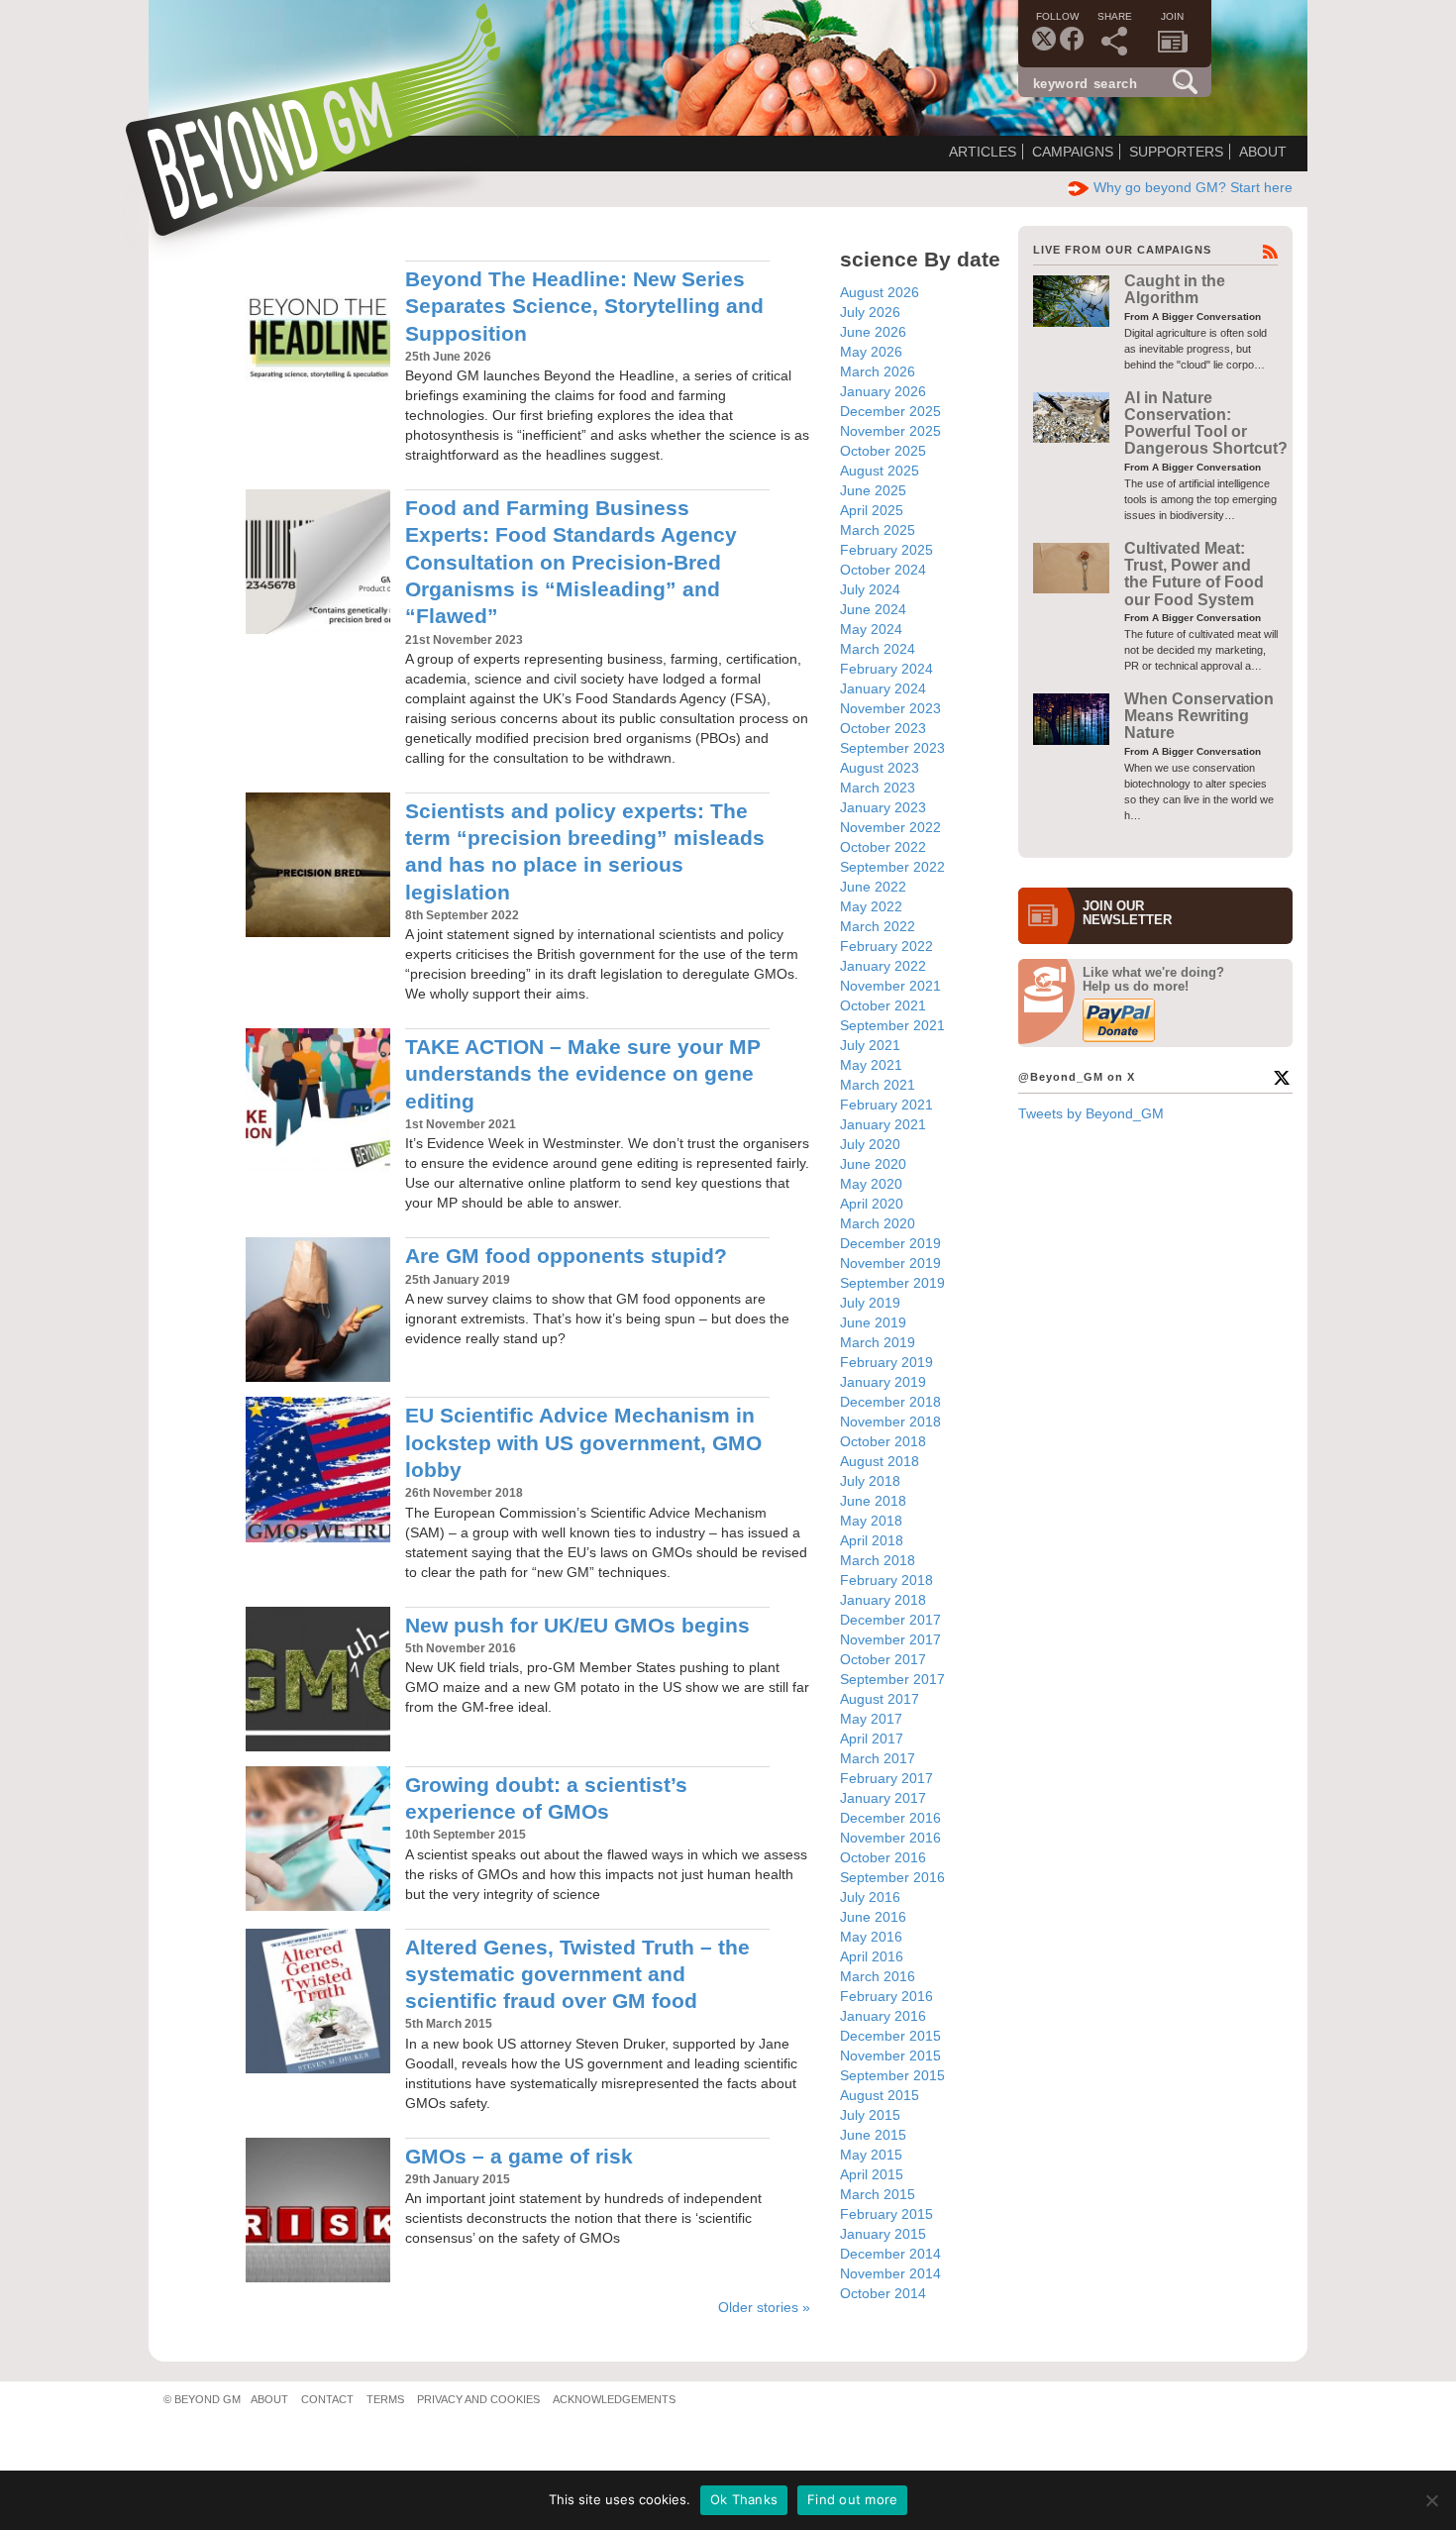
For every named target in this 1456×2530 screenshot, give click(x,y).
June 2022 (873, 887)
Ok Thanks (744, 2499)
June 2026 (873, 332)
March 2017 (878, 1758)
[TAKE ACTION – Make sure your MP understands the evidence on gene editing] (318, 1101)
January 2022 (883, 966)
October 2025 (883, 451)
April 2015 (872, 2174)
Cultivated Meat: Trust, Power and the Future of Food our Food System (1194, 574)
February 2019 (886, 1362)
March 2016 (878, 1976)
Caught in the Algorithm (1175, 289)
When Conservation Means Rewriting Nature (1199, 716)
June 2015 (873, 2135)
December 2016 (890, 1818)
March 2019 (878, 1342)
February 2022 (886, 946)
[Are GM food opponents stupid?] (318, 1310)
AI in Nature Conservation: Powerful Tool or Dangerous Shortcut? (1206, 423)
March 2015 (878, 2194)
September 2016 (892, 1877)
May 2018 (871, 1521)
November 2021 (890, 986)
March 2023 (878, 788)
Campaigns (1073, 152)
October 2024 (883, 570)
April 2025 (872, 510)
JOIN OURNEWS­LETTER (1127, 913)
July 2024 (870, 589)
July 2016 (870, 1897)
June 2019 (873, 1322)
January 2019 (883, 1382)
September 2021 (892, 1025)
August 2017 (880, 1699)
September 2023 (892, 748)
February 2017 (886, 1778)
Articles (983, 152)
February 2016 (886, 1996)
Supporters (1176, 152)
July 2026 (870, 312)
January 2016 (883, 2016)
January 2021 (883, 1124)
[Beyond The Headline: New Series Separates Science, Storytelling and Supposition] (318, 333)
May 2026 (871, 352)
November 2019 (890, 1263)
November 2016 (890, 1838)
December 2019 (890, 1243)
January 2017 (883, 1798)
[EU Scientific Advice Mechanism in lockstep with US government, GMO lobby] (318, 1469)
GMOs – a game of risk (519, 2156)
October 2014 (883, 2293)
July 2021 (870, 1045)
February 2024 (886, 669)
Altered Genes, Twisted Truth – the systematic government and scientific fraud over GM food (577, 1974)
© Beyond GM (202, 2399)
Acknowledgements (614, 2399)
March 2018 (878, 1560)
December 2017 (890, 1620)
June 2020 (873, 1164)
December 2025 (890, 411)
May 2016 (871, 1937)
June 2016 (873, 1917)
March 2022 (878, 926)
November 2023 (890, 708)
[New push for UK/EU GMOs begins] (318, 1679)
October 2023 (883, 728)
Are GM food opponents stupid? (566, 1256)
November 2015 (890, 2056)
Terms (385, 2399)
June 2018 (873, 1501)
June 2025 (873, 490)
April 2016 (872, 1956)
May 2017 (871, 1719)
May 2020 (871, 1184)
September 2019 (892, 1283)
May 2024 (871, 629)
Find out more (852, 2499)
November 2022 (890, 827)
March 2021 (878, 1085)
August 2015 (880, 2095)
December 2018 (890, 1402)
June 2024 (873, 609)
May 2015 (871, 2155)
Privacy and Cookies (478, 2399)
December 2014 (890, 2254)
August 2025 (880, 471)
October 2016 (883, 1857)
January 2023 (883, 807)
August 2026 (880, 292)
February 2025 (886, 550)
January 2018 (883, 1600)
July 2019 (870, 1303)
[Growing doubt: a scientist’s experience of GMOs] (318, 1839)
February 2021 (886, 1105)
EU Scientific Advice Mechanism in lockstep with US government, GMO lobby (583, 1442)
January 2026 (883, 391)
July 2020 (870, 1144)
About (1263, 152)
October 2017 (883, 1659)
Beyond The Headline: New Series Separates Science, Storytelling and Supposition (584, 306)
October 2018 (883, 1441)
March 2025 (878, 530)
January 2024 (883, 688)
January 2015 (883, 2234)
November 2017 (890, 1639)
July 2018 (870, 1481)
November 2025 (890, 431)
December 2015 (890, 2036)
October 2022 (883, 847)
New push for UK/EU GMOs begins (577, 1625)
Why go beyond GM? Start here (1193, 187)
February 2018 (886, 1580)
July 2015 (870, 2115)
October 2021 (883, 1005)
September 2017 (892, 1679)
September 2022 (892, 867)
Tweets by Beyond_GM (1091, 1113)
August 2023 (880, 768)
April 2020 (872, 1204)
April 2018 (872, 1540)
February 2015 (886, 2214)
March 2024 (878, 649)
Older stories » (764, 2307)
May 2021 (871, 1065)
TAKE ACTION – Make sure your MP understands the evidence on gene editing (583, 1074)
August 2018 (880, 1461)
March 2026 (878, 371)
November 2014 (890, 2273)
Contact (327, 2399)
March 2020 (878, 1223)
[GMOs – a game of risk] (318, 2210)
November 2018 (890, 1422)
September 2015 (892, 2075)
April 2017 (872, 1739)
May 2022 (871, 906)
